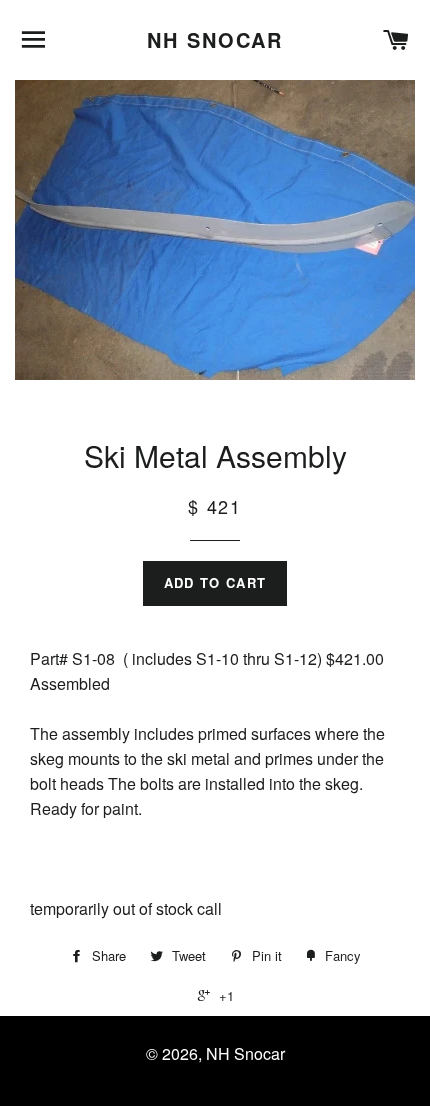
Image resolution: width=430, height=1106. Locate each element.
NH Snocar (215, 40)
